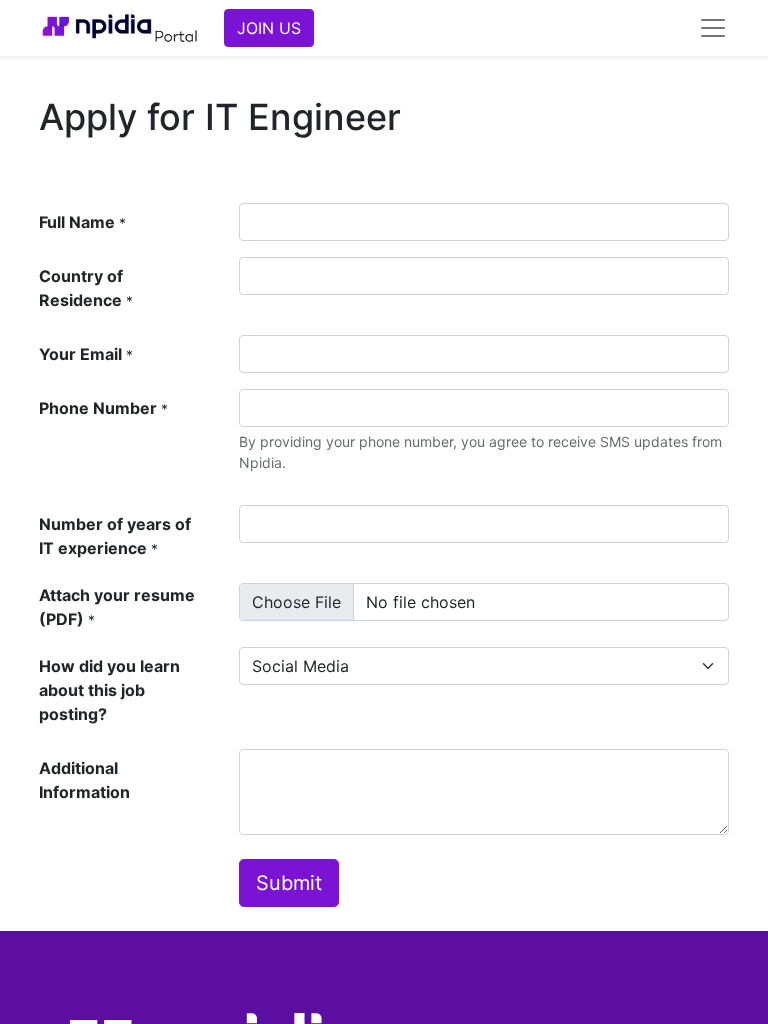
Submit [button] (289, 883)
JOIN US (269, 28)
